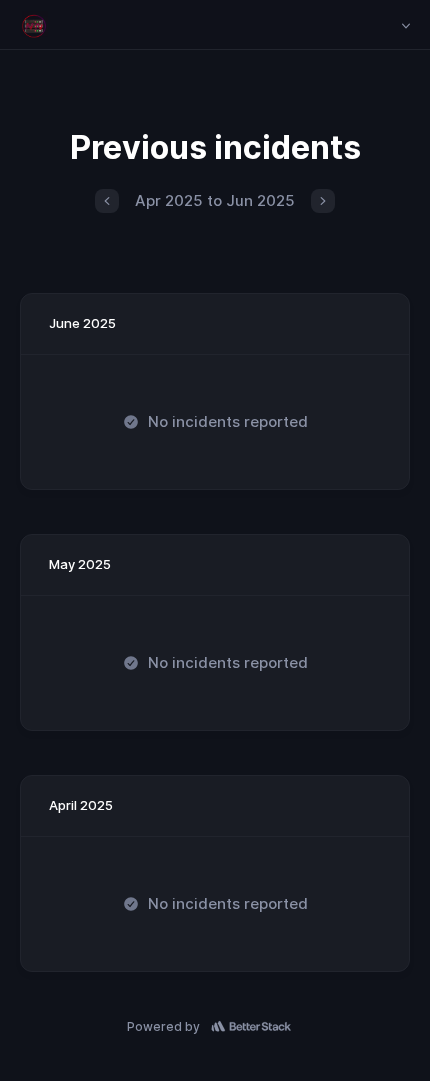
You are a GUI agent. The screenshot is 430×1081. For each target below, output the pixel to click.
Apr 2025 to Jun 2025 (215, 200)
